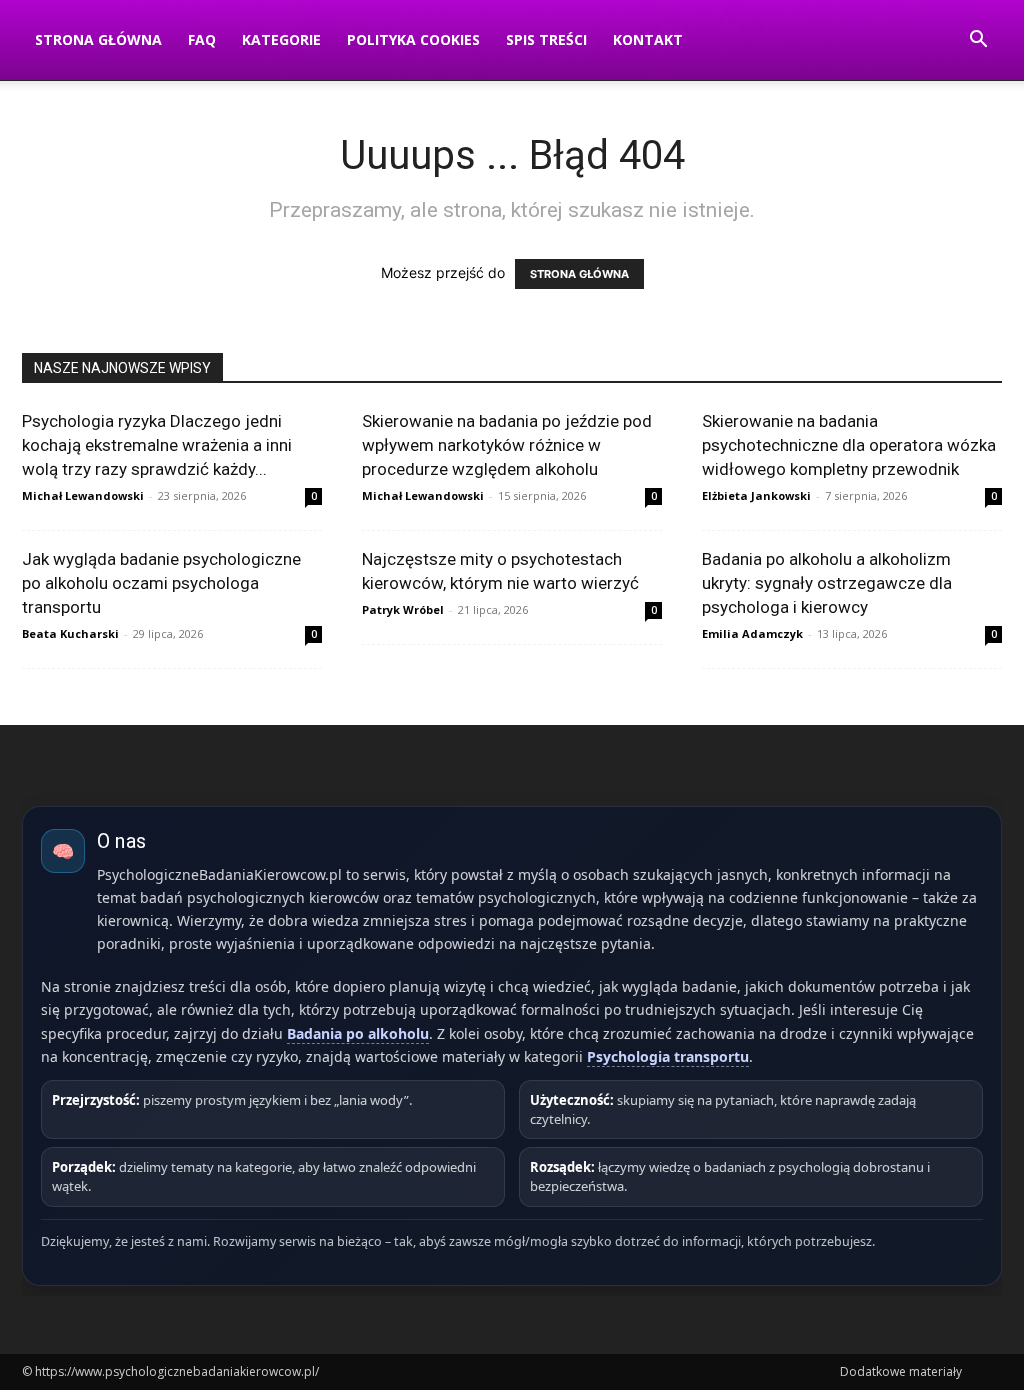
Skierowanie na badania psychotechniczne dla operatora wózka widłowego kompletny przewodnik (849, 445)
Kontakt (648, 39)
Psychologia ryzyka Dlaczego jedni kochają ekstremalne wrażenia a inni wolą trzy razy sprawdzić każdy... (157, 445)
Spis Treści (546, 39)
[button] (978, 41)
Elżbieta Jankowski (756, 495)
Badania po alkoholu (358, 1033)
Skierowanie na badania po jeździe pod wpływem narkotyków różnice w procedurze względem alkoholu (507, 445)
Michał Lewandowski (83, 495)
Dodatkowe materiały (901, 1371)
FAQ (202, 39)
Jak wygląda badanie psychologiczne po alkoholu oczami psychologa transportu (161, 583)
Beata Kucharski (70, 633)
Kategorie (281, 39)
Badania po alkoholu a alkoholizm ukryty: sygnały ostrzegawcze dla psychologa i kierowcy (827, 583)
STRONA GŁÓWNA (579, 274)
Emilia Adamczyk (752, 633)
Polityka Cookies (413, 39)
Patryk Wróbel (403, 609)
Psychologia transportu (668, 1056)
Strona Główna (98, 39)
